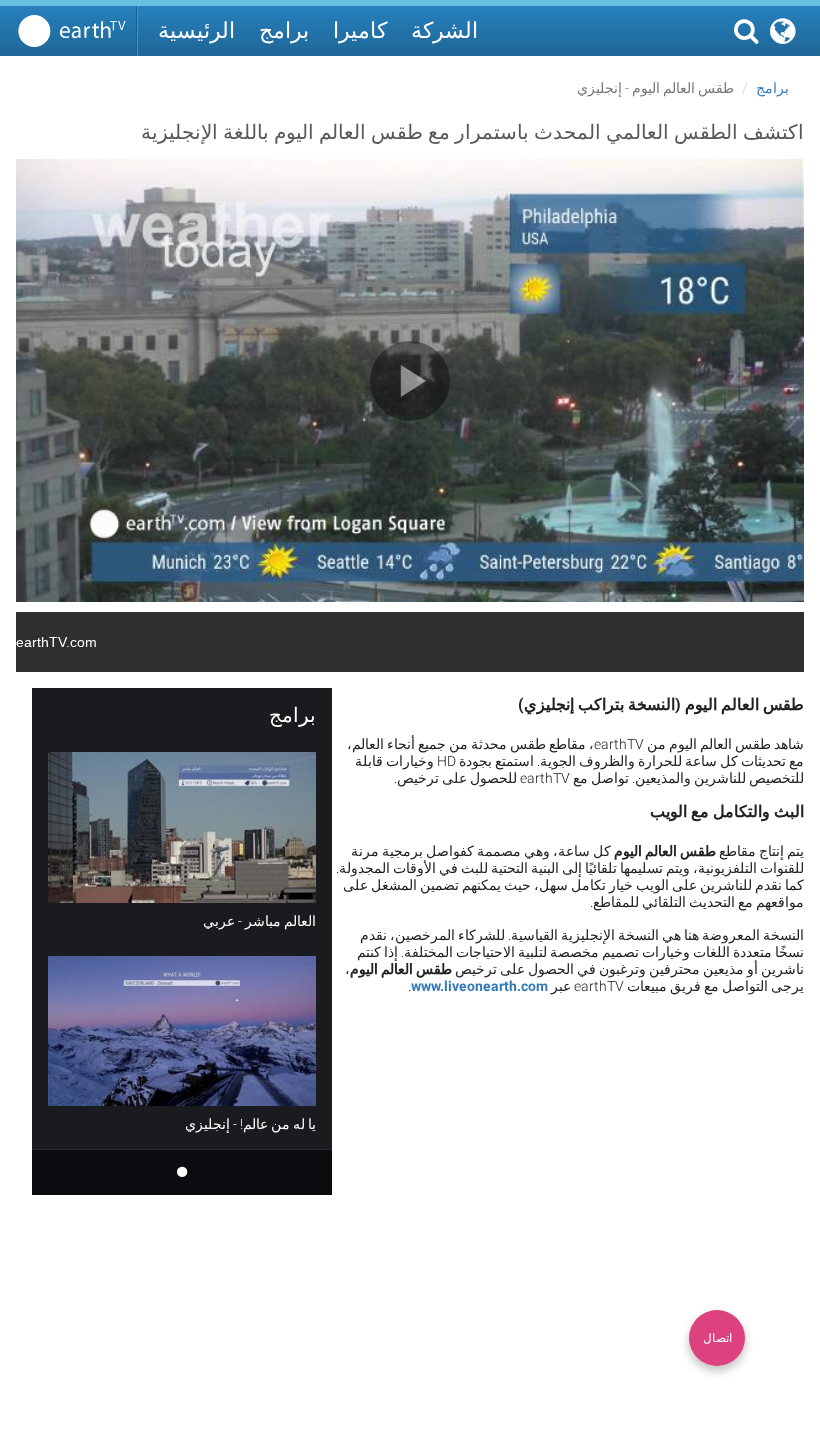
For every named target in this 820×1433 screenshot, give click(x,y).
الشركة (444, 30)
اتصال (717, 1338)
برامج (284, 30)
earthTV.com (56, 642)
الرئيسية (196, 30)
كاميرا (360, 30)
